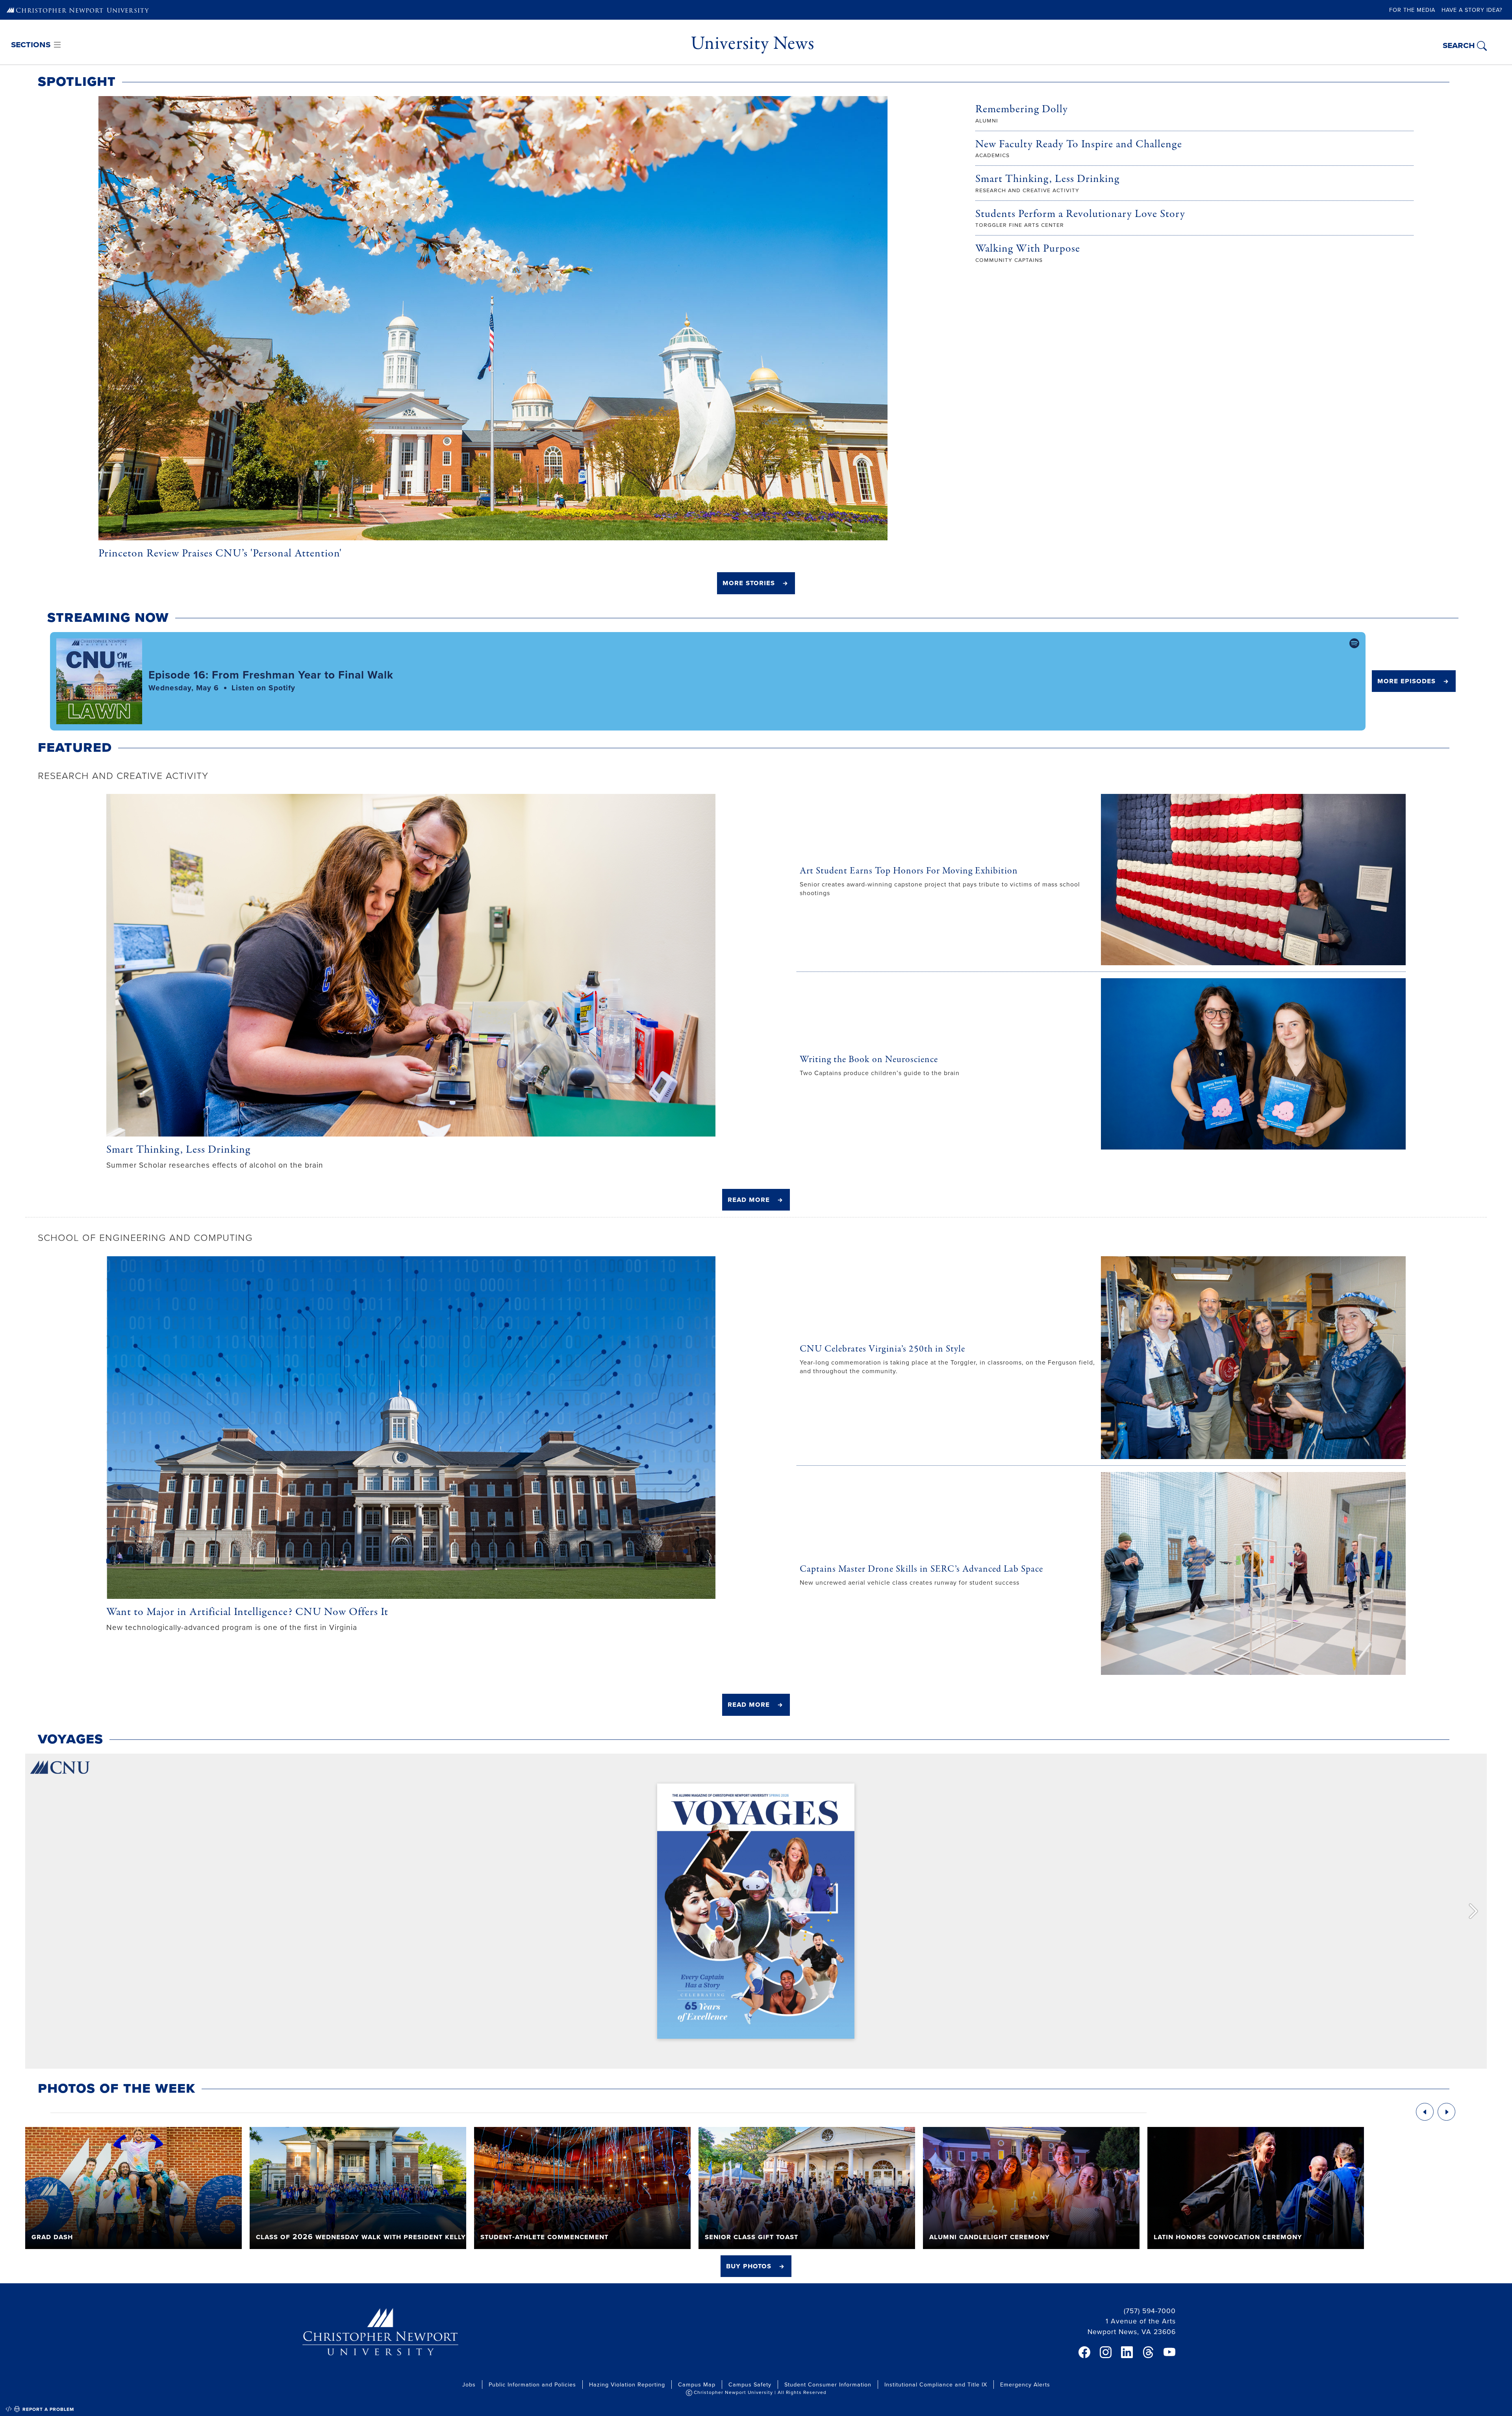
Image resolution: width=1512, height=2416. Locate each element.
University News (752, 43)
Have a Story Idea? (1472, 10)
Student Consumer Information (828, 2384)
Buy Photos (749, 2266)
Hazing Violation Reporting (627, 2384)
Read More (749, 1199)
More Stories (749, 582)
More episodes (1406, 680)
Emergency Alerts (1025, 2384)
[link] (1084, 2352)
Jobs (469, 2384)
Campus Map (697, 2384)
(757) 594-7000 (1150, 2311)
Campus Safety (750, 2384)
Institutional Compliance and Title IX (936, 2384)
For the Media (1412, 10)
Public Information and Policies (532, 2384)
